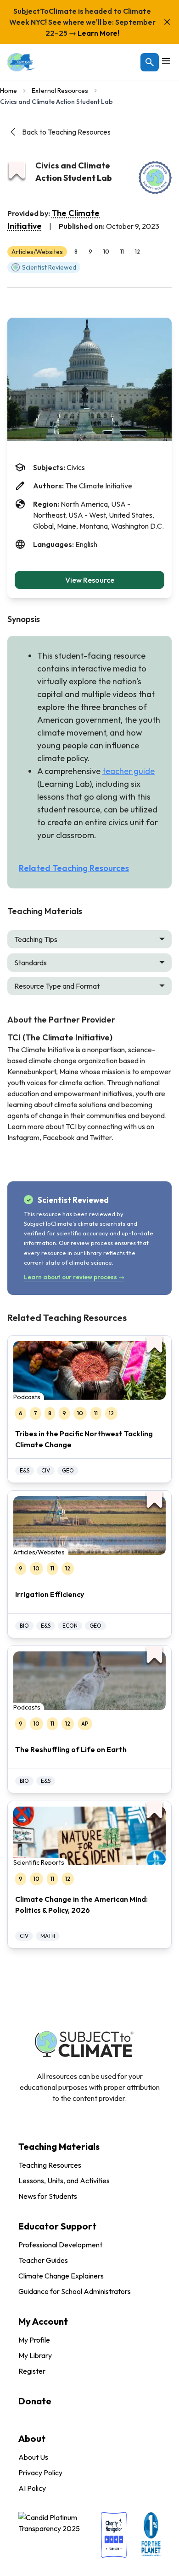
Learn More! (98, 33)
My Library (35, 2355)
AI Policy (32, 2488)
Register (32, 2371)
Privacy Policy (40, 2473)
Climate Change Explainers (61, 2276)
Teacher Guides (43, 2260)
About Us (33, 2457)
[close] (167, 22)
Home (8, 91)
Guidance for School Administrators (75, 2291)
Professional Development (60, 2245)
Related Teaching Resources (74, 868)
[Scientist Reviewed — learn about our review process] (155, 178)
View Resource (90, 580)
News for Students (48, 2196)
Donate (35, 2401)
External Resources (60, 91)
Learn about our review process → (74, 1277)
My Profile (34, 2340)
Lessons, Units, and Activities (64, 2181)
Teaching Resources (50, 2165)
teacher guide (129, 771)
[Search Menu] (150, 62)
